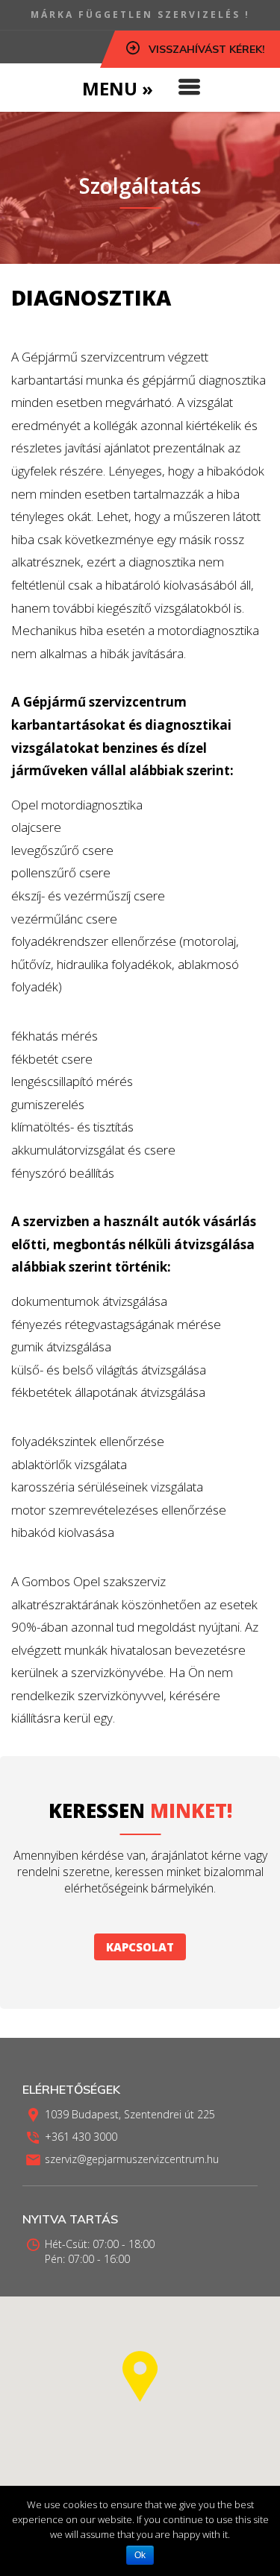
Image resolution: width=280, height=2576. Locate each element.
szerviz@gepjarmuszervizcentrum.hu (132, 2159)
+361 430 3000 (81, 2137)
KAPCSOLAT (140, 1947)
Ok (140, 2555)
